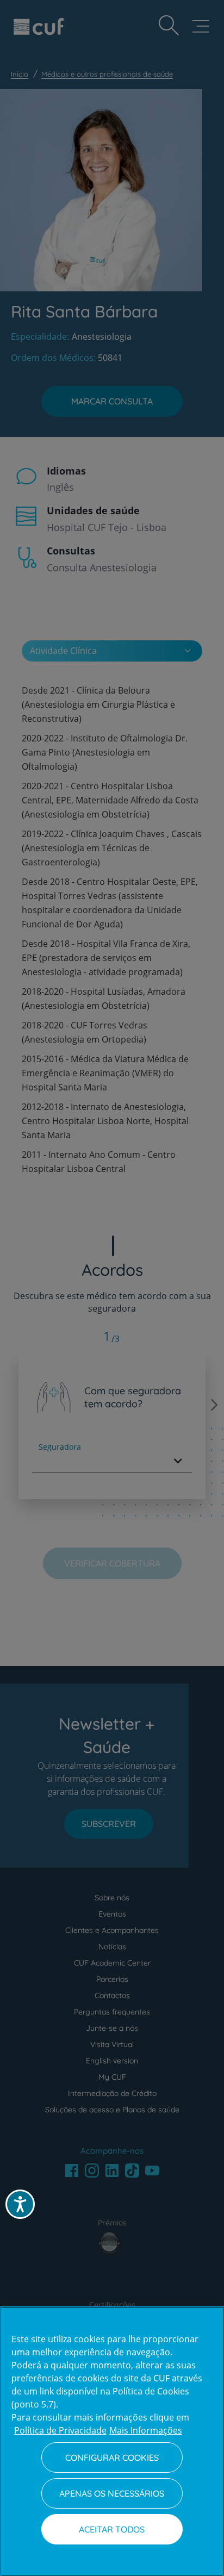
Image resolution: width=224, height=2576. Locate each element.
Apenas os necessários (112, 2493)
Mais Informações (146, 2430)
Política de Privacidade (60, 2430)
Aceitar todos (112, 2529)
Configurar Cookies (112, 2458)
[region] (112, 2441)
